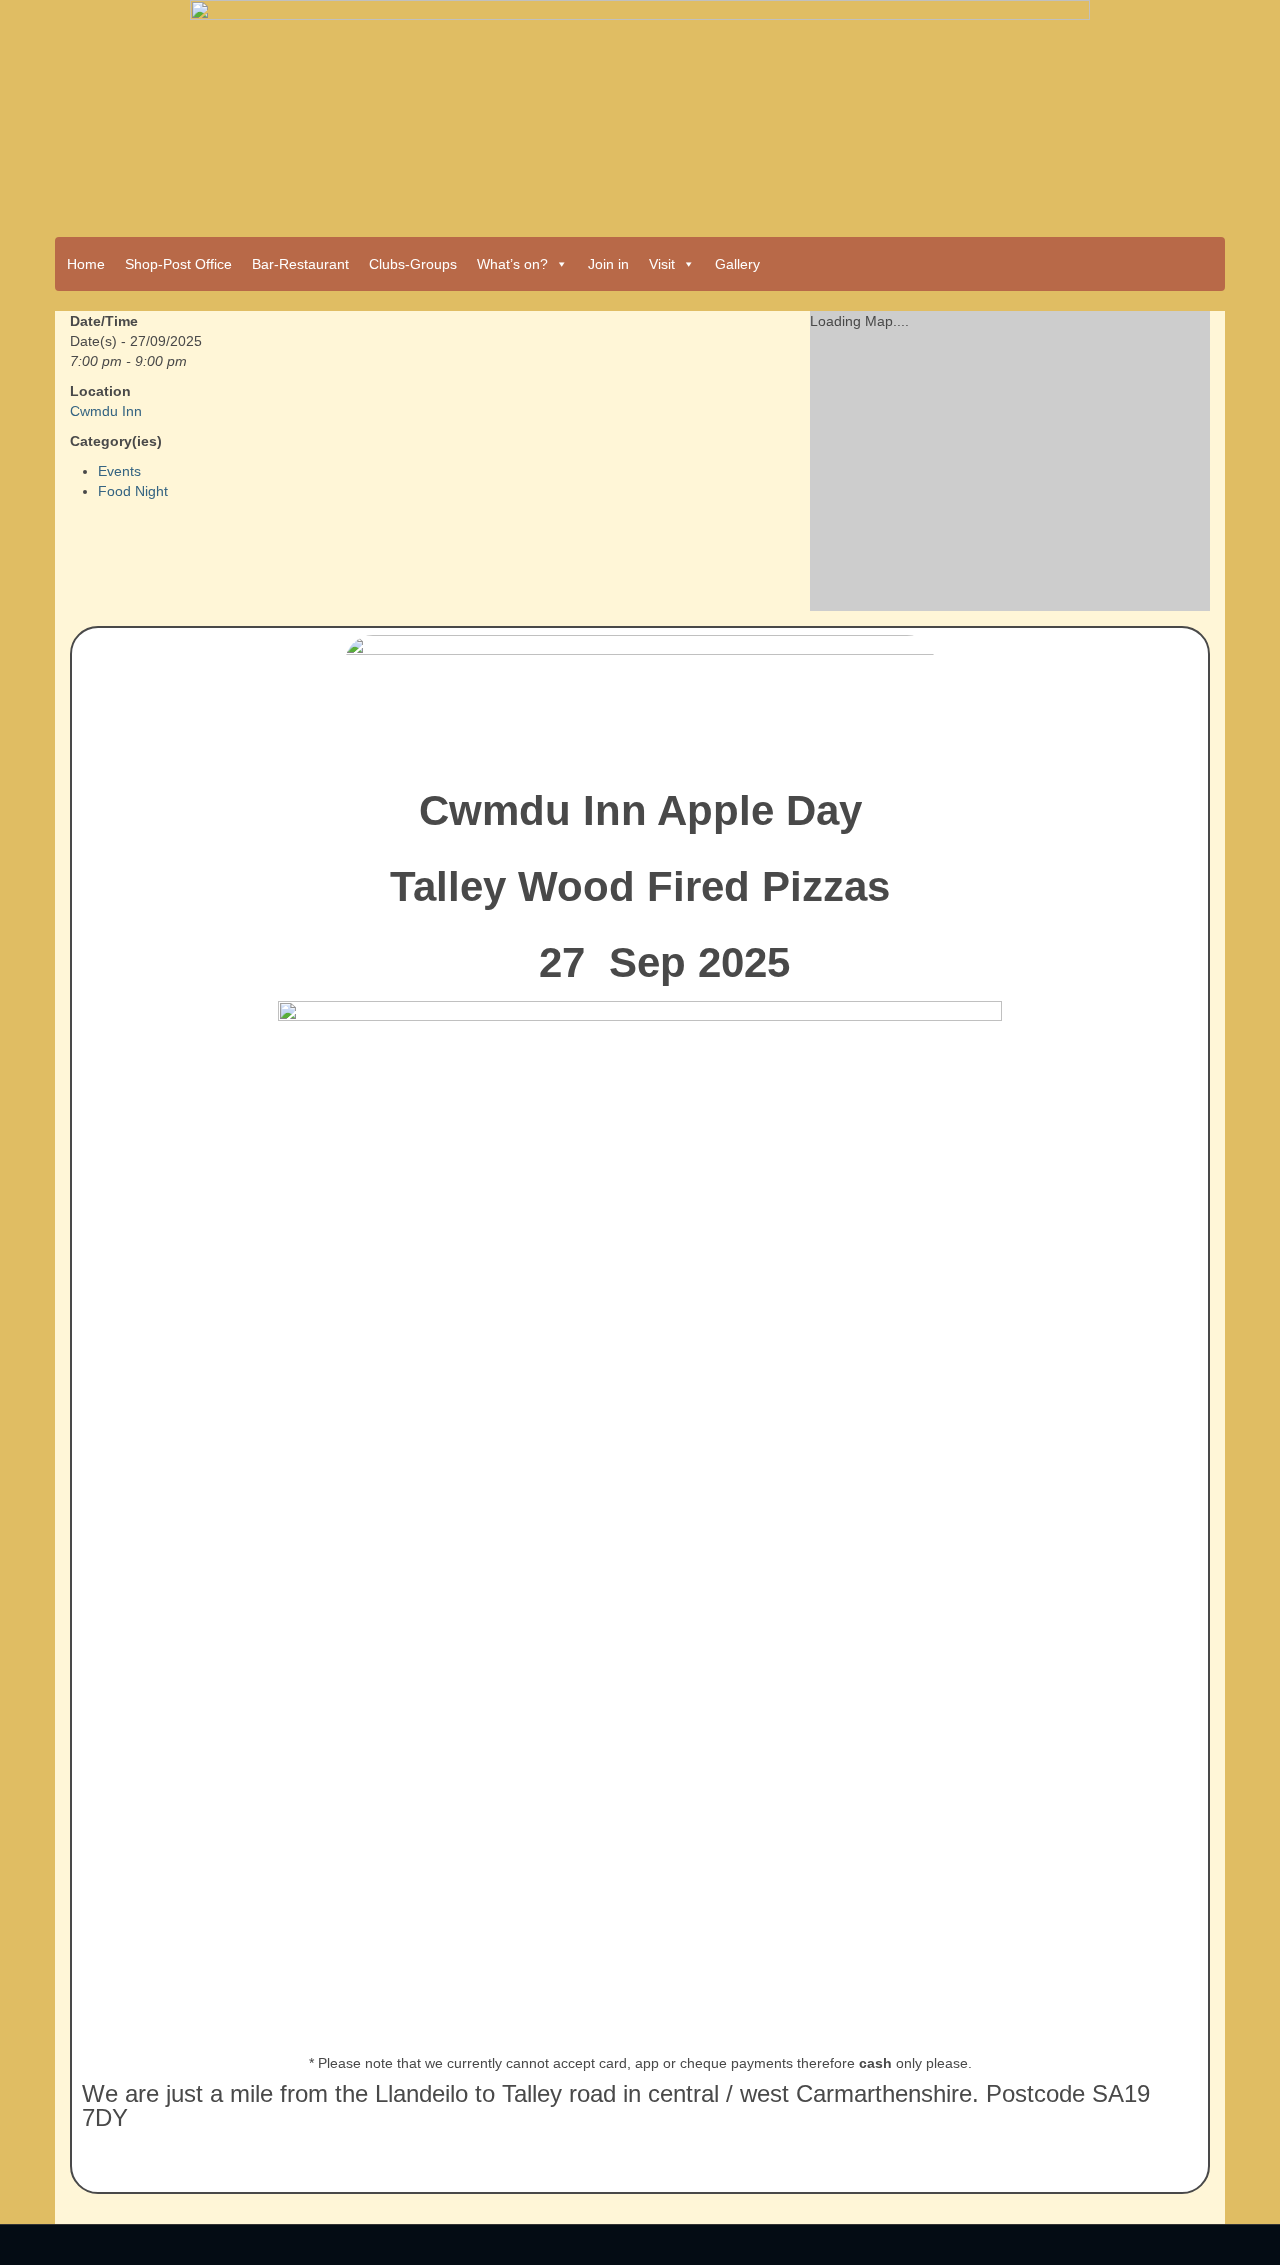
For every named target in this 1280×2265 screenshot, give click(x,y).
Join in (608, 264)
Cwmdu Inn (106, 411)
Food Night (133, 491)
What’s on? (512, 264)
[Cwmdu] (640, 112)
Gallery (737, 264)
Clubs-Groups (413, 264)
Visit (662, 264)
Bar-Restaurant (300, 264)
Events (119, 471)
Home (86, 264)
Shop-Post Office (178, 264)
